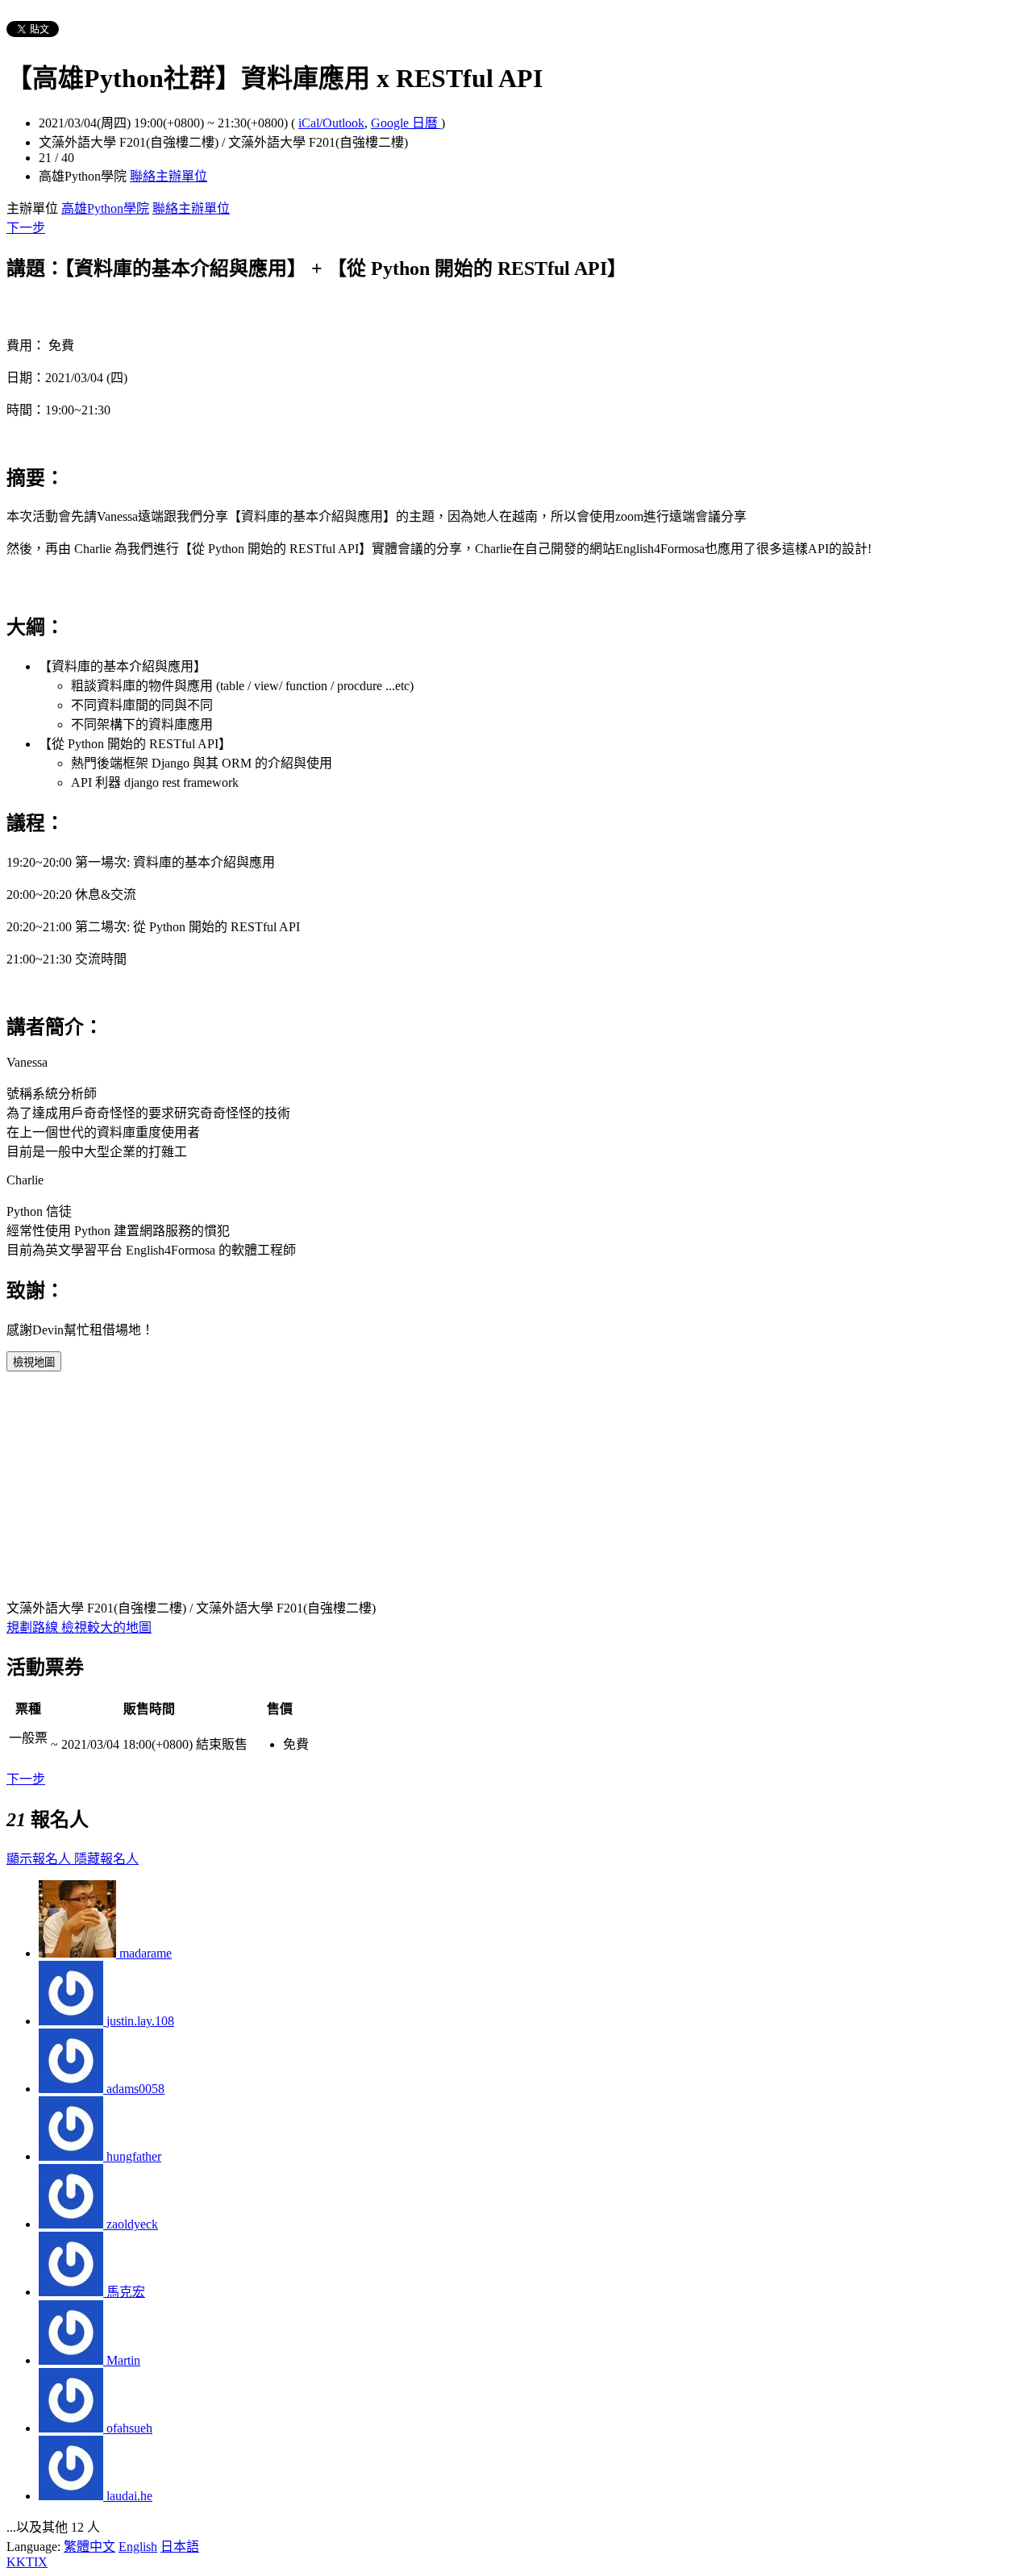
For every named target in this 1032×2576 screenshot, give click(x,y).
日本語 (180, 2547)
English (138, 2547)
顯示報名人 (40, 1859)
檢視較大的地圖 (106, 1627)
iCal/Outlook (331, 123)
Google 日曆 (406, 123)
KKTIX (27, 2562)
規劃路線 (34, 1627)
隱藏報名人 (106, 1859)
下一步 (26, 228)
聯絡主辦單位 (169, 176)
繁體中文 (89, 2547)
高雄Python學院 (105, 208)
